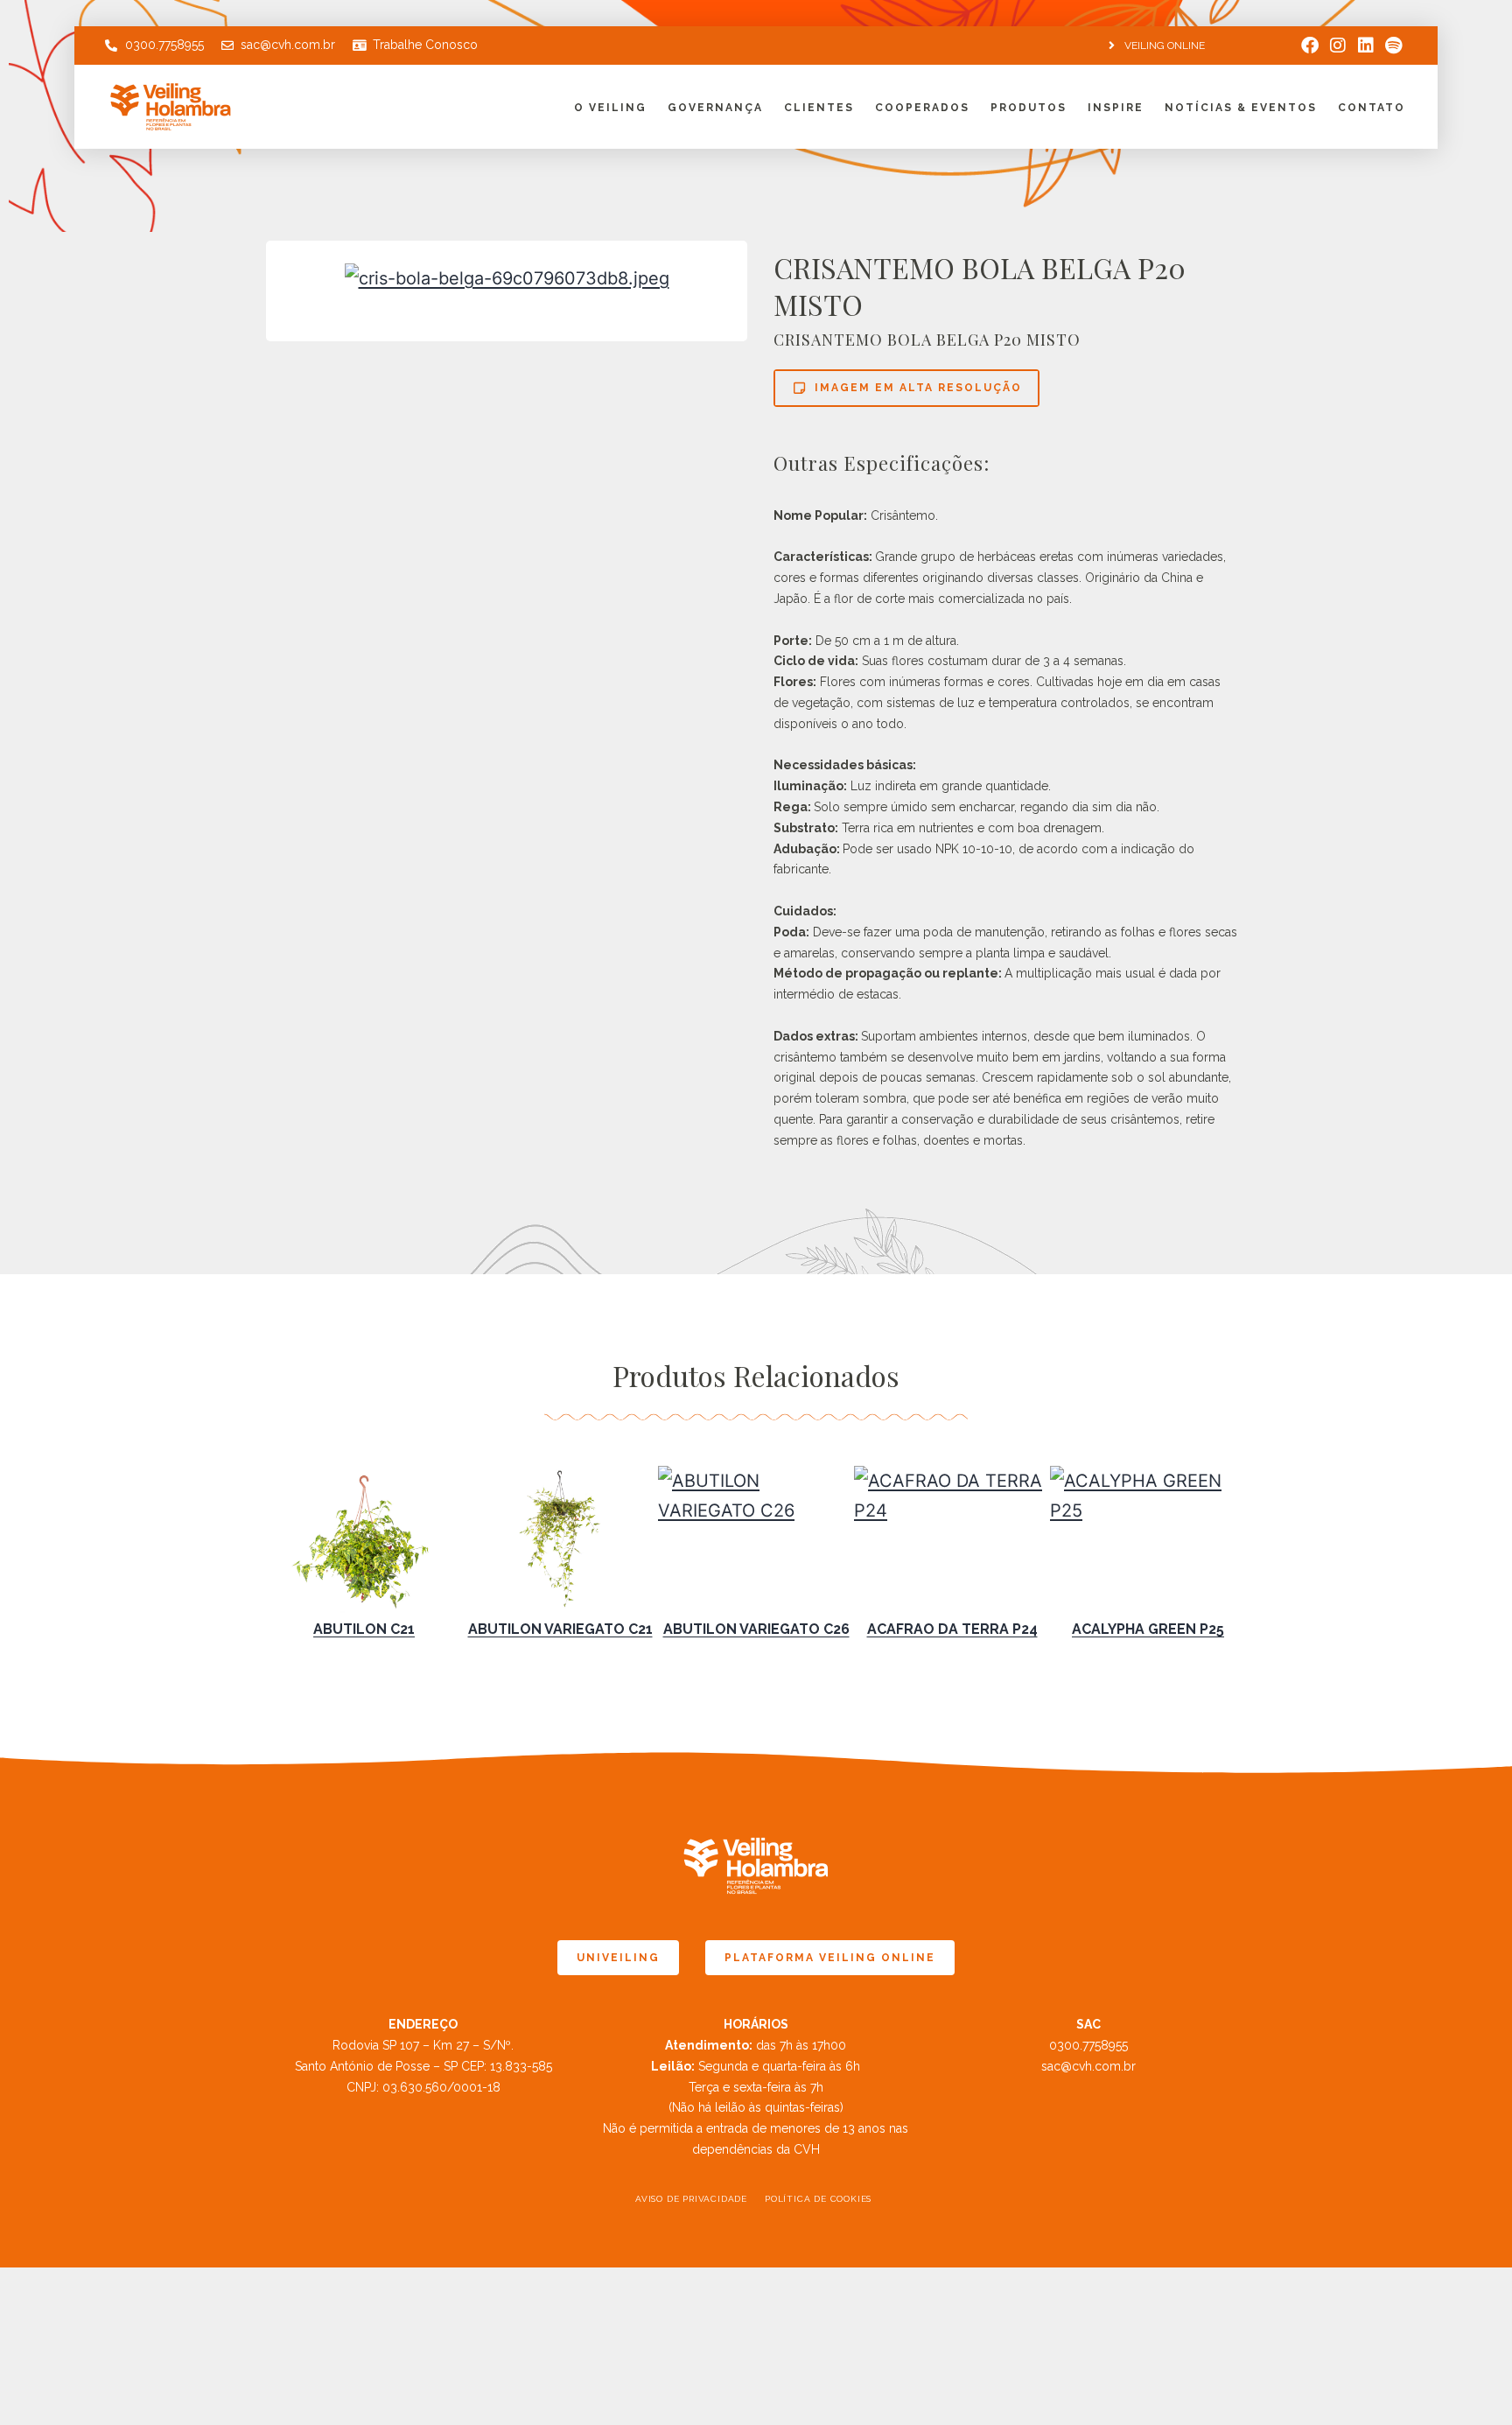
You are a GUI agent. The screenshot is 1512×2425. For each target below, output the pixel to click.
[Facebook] (1310, 46)
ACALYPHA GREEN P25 (1148, 1629)
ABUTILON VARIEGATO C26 (756, 1629)
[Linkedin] (1366, 46)
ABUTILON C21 (364, 1629)
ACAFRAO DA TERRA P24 (952, 1629)
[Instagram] (1338, 46)
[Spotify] (1394, 46)
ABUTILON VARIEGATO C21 (560, 1629)
